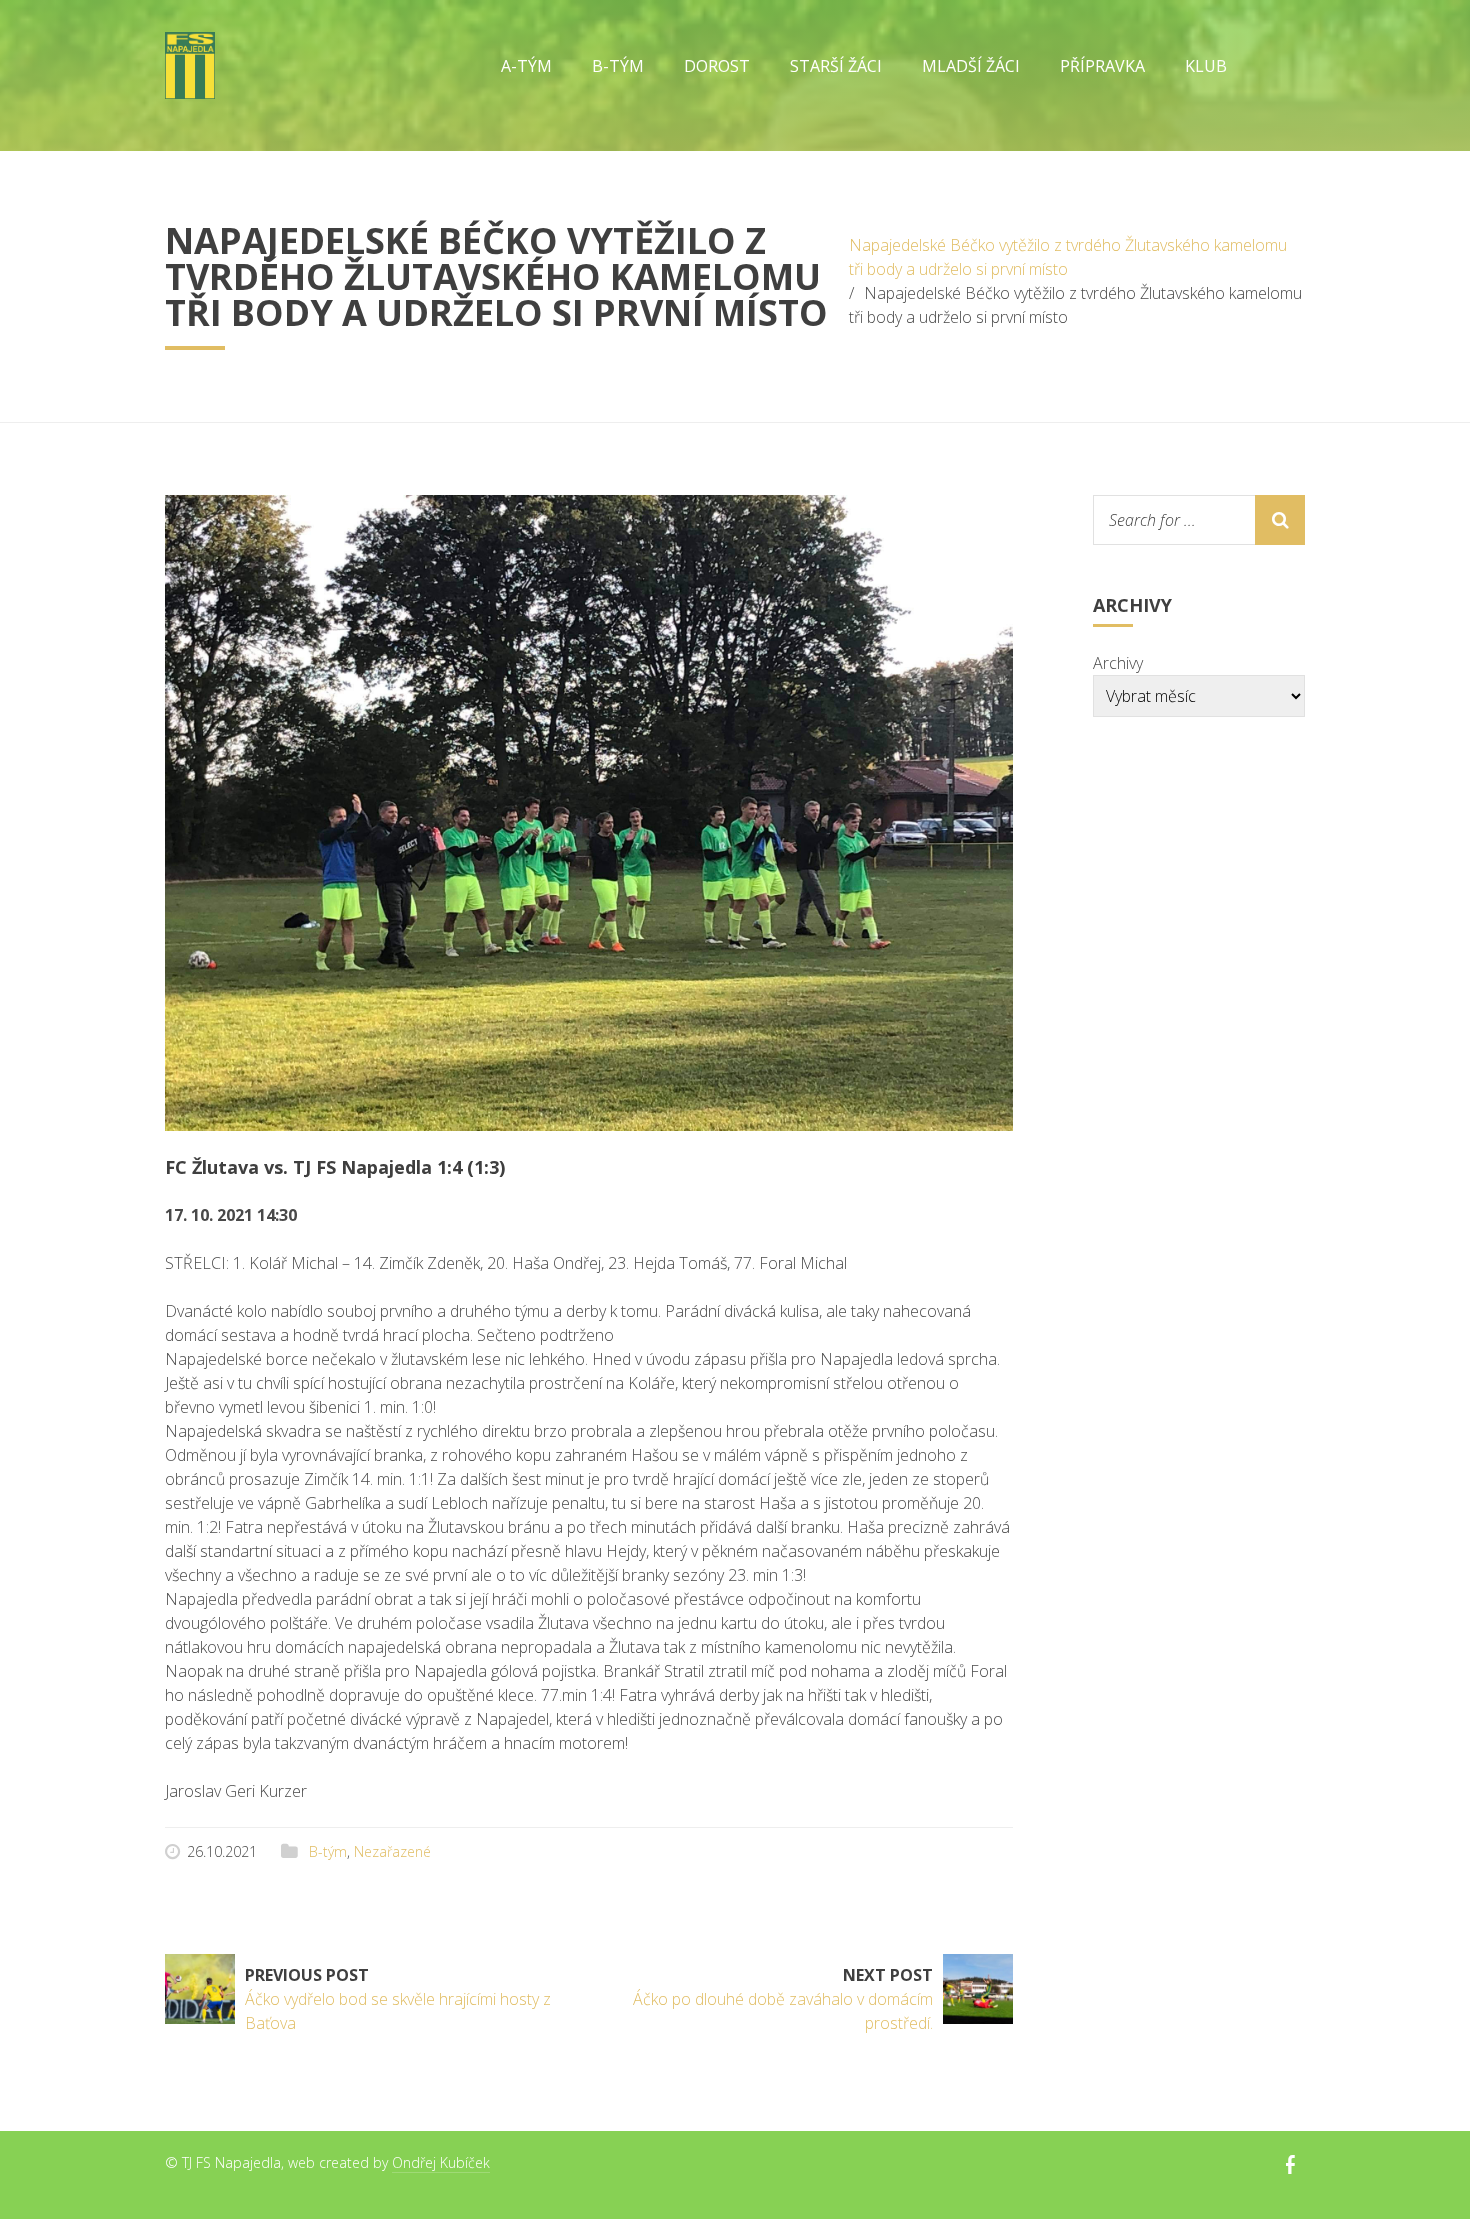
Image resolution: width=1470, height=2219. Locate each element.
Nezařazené (392, 1851)
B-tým (328, 1851)
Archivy (1118, 663)
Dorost (717, 66)
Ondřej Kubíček (441, 2162)
